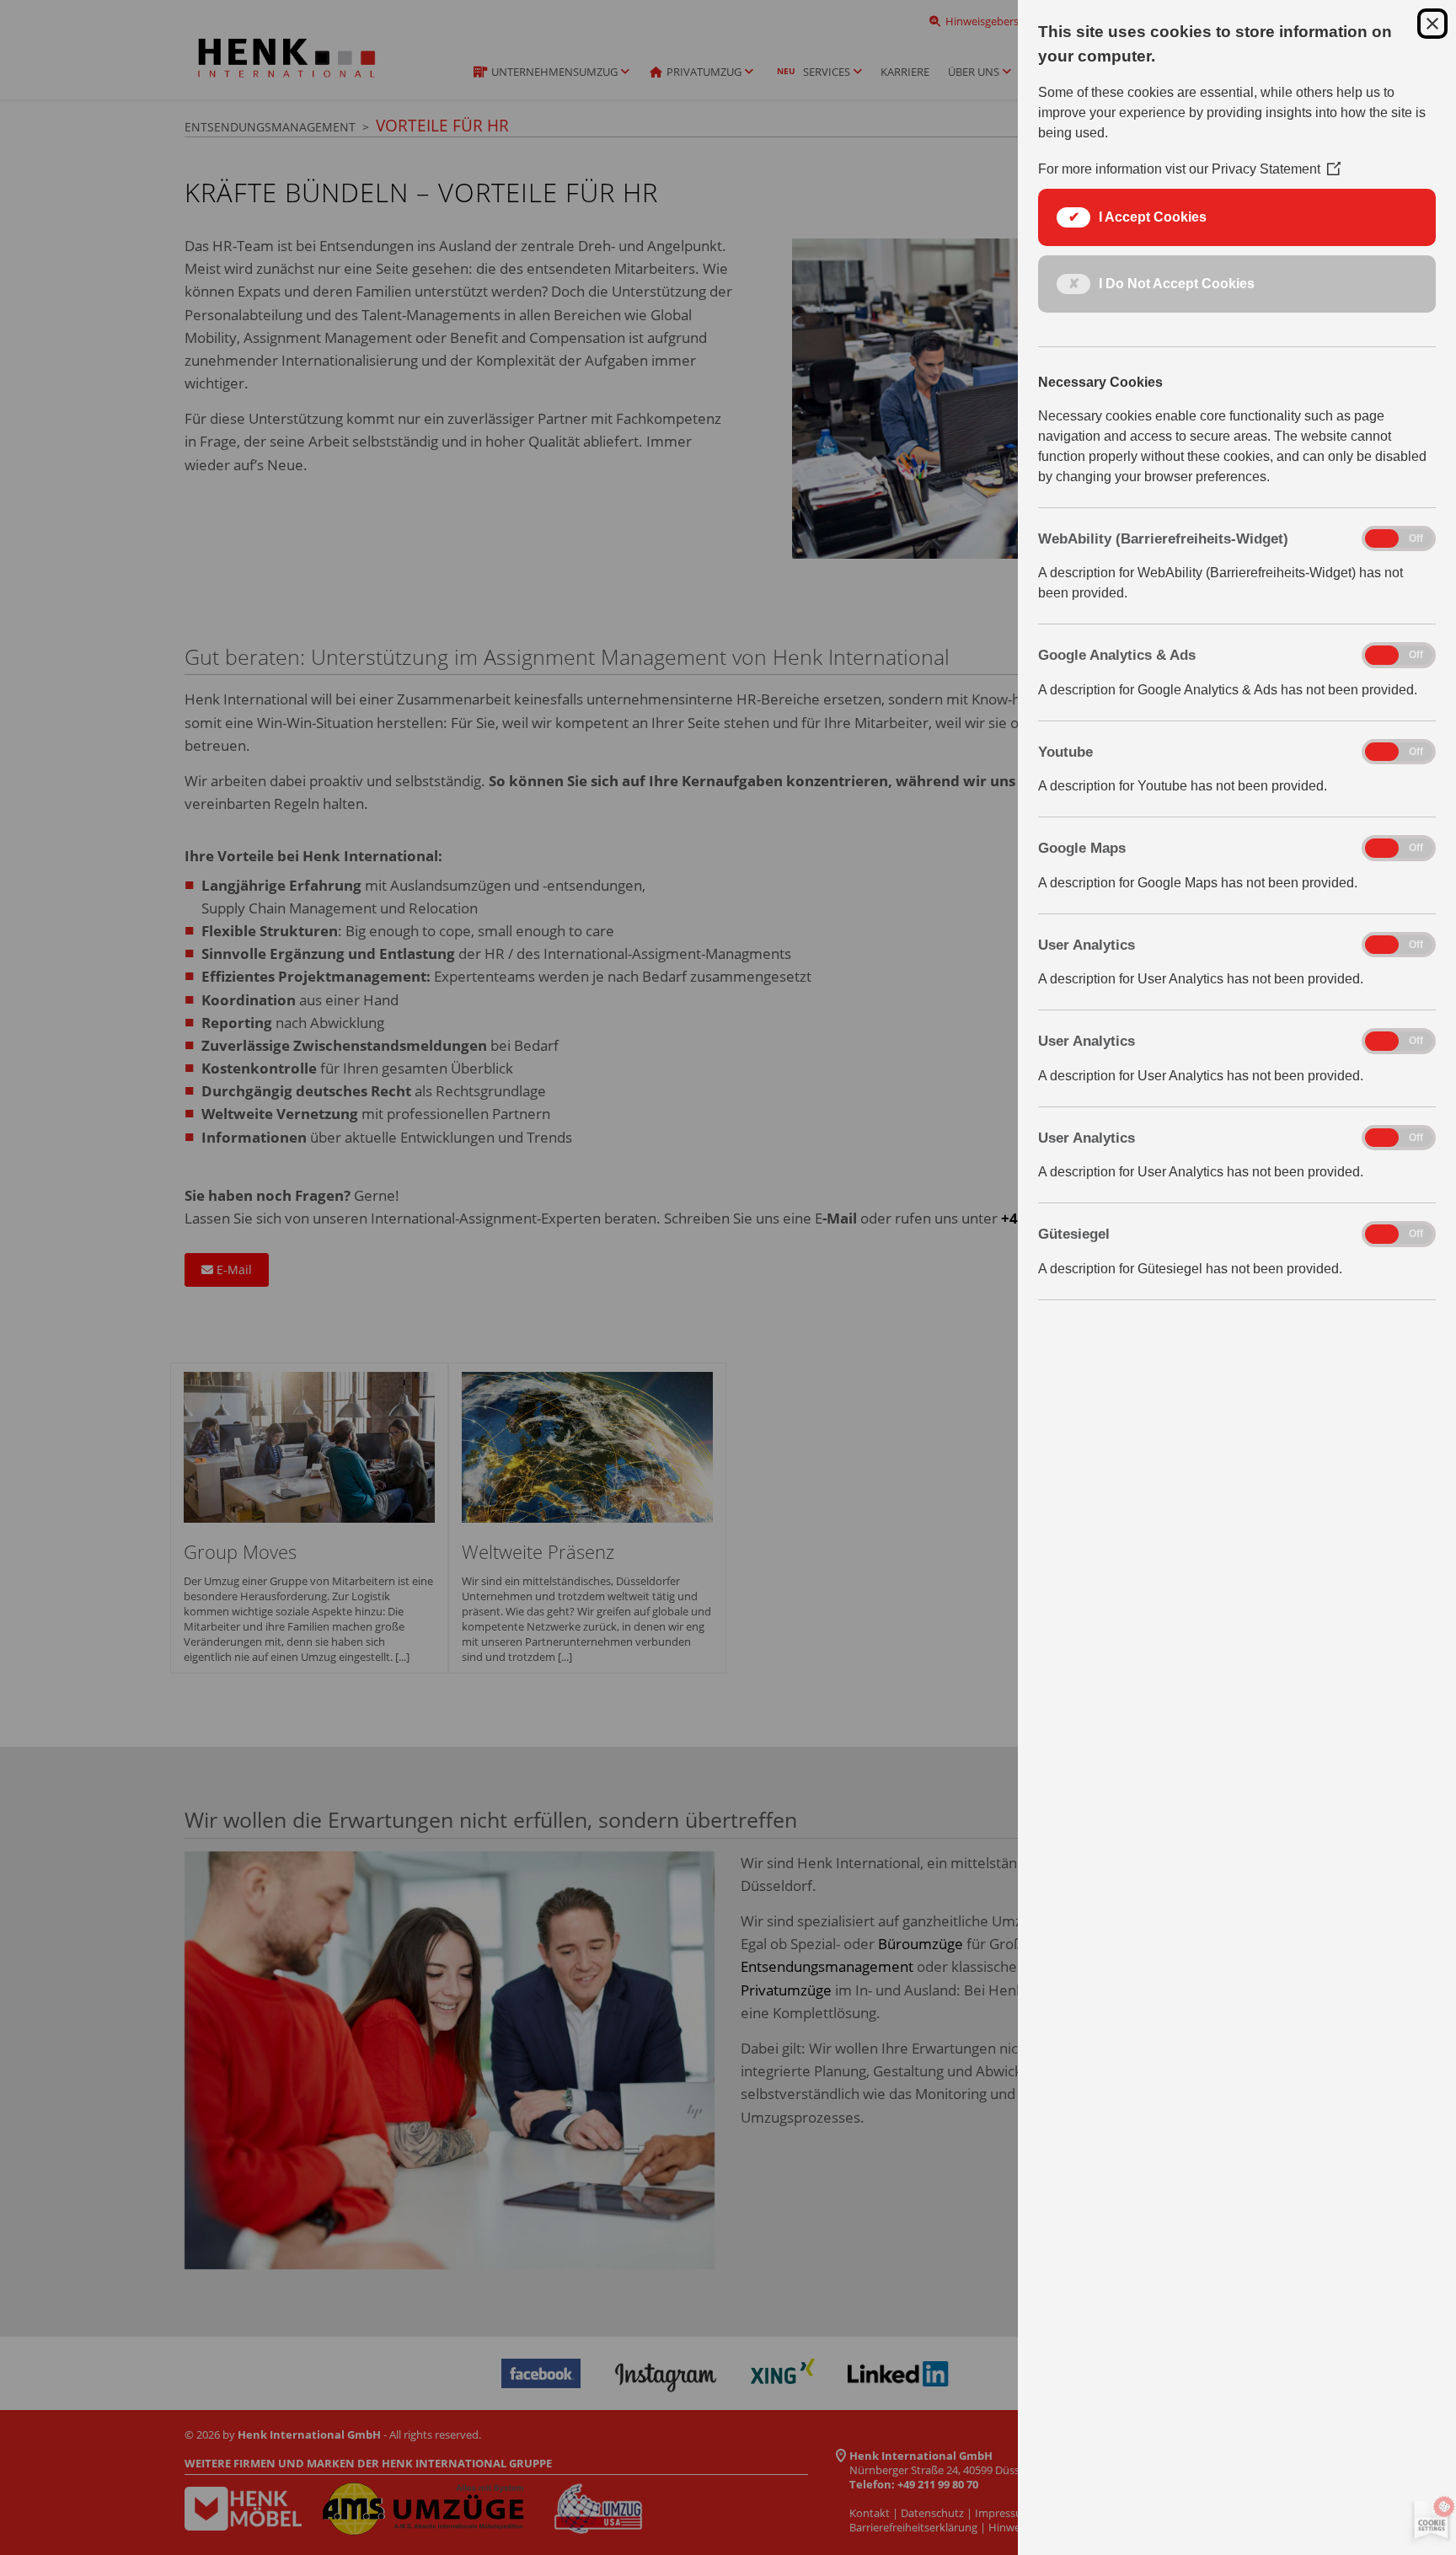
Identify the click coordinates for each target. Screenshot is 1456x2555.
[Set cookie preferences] (1428, 2521)
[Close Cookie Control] (1432, 24)
